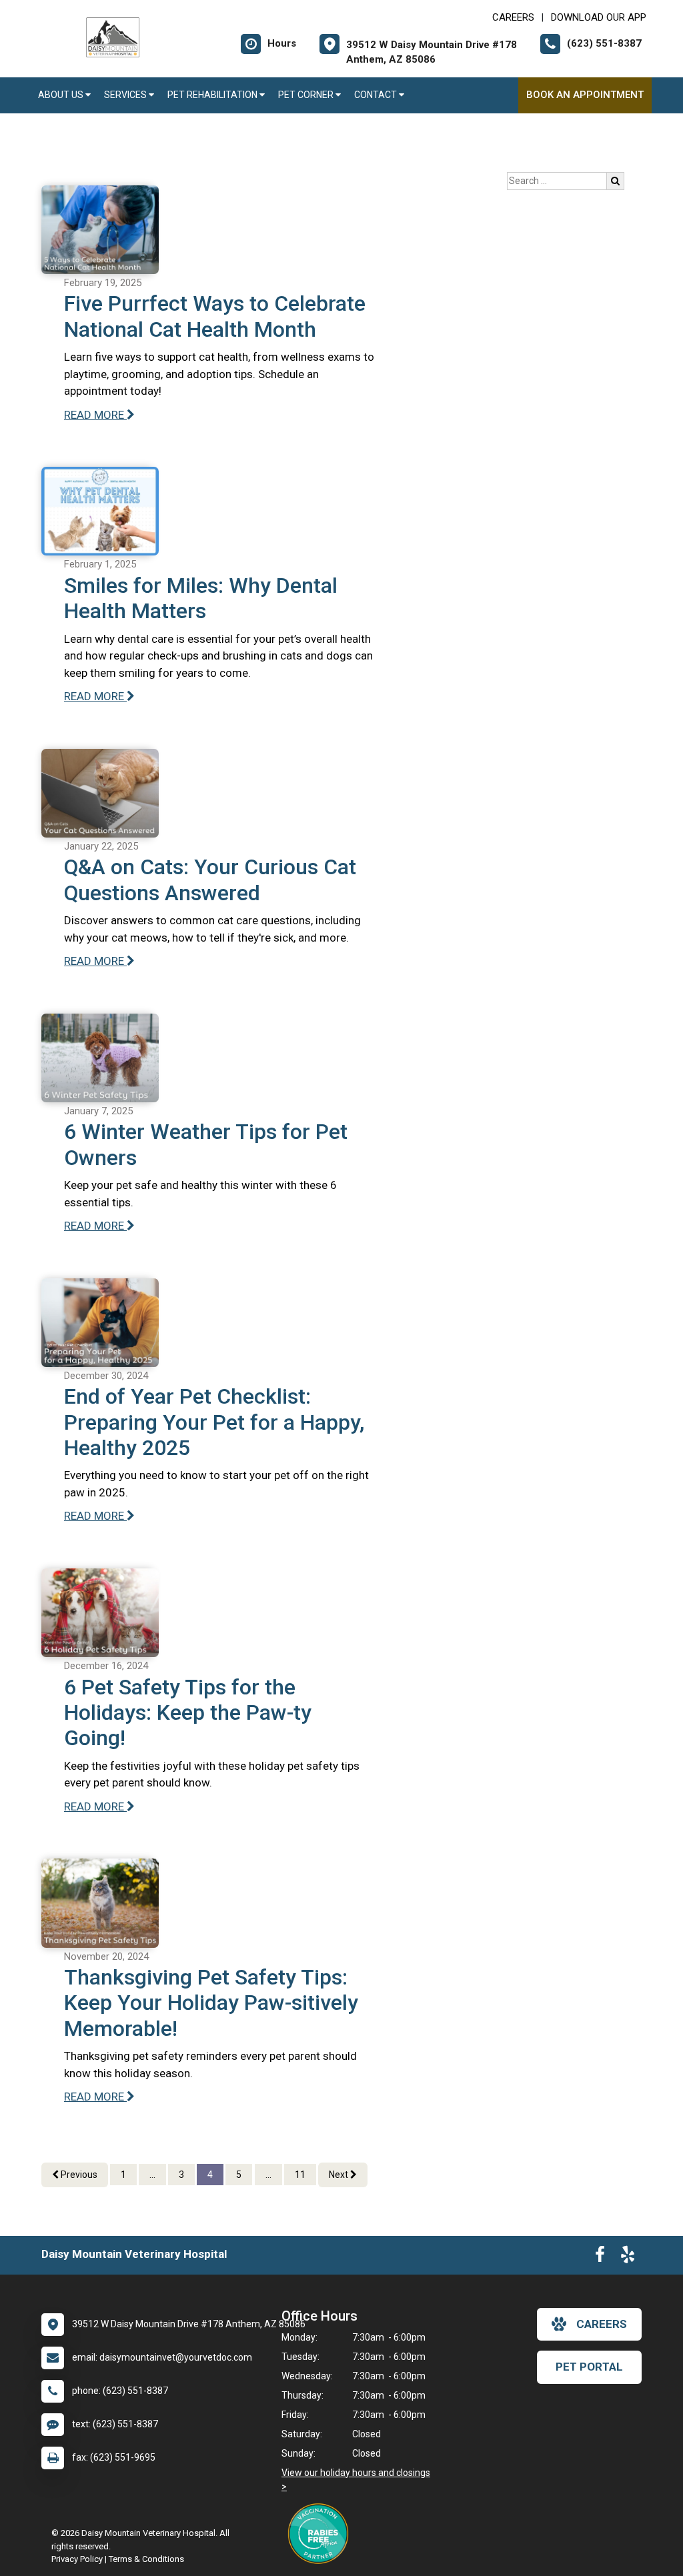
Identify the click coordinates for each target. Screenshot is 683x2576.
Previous (78, 2175)
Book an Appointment (585, 95)
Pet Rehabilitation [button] (213, 95)
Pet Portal (589, 2367)
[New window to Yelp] (628, 2257)
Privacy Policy (77, 2559)
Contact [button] (377, 95)
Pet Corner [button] (307, 95)
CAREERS (513, 17)
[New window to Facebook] (600, 2257)
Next (339, 2175)
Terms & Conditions (146, 2559)
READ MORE (95, 415)
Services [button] (126, 95)
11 (300, 2175)
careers (602, 2324)
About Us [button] (62, 95)
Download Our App (599, 17)
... (152, 2175)
